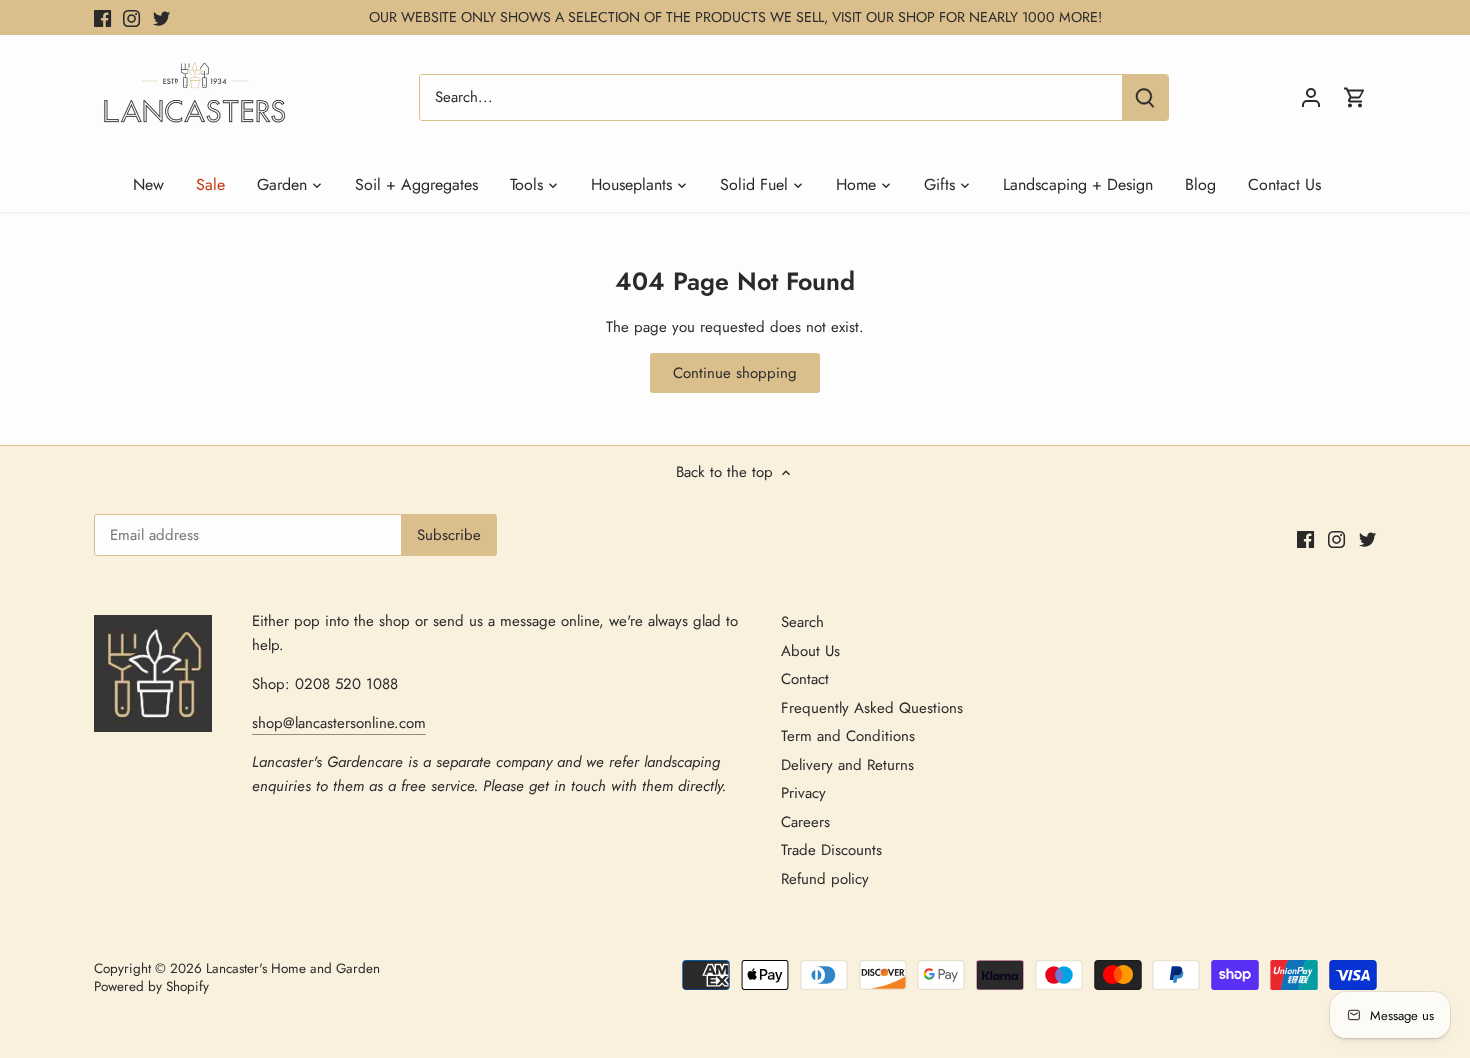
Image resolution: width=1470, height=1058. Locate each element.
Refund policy (825, 879)
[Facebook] (102, 17)
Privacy (803, 793)
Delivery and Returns (847, 765)
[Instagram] (131, 17)
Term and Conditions (848, 736)
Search (802, 622)
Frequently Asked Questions (872, 708)
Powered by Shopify (151, 986)
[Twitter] (161, 17)
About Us (810, 651)
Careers (805, 822)
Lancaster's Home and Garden (293, 968)
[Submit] (1145, 97)
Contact (805, 679)
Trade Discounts (831, 850)
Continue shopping (735, 373)
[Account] (1311, 97)
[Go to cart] (1355, 97)
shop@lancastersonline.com (339, 723)
